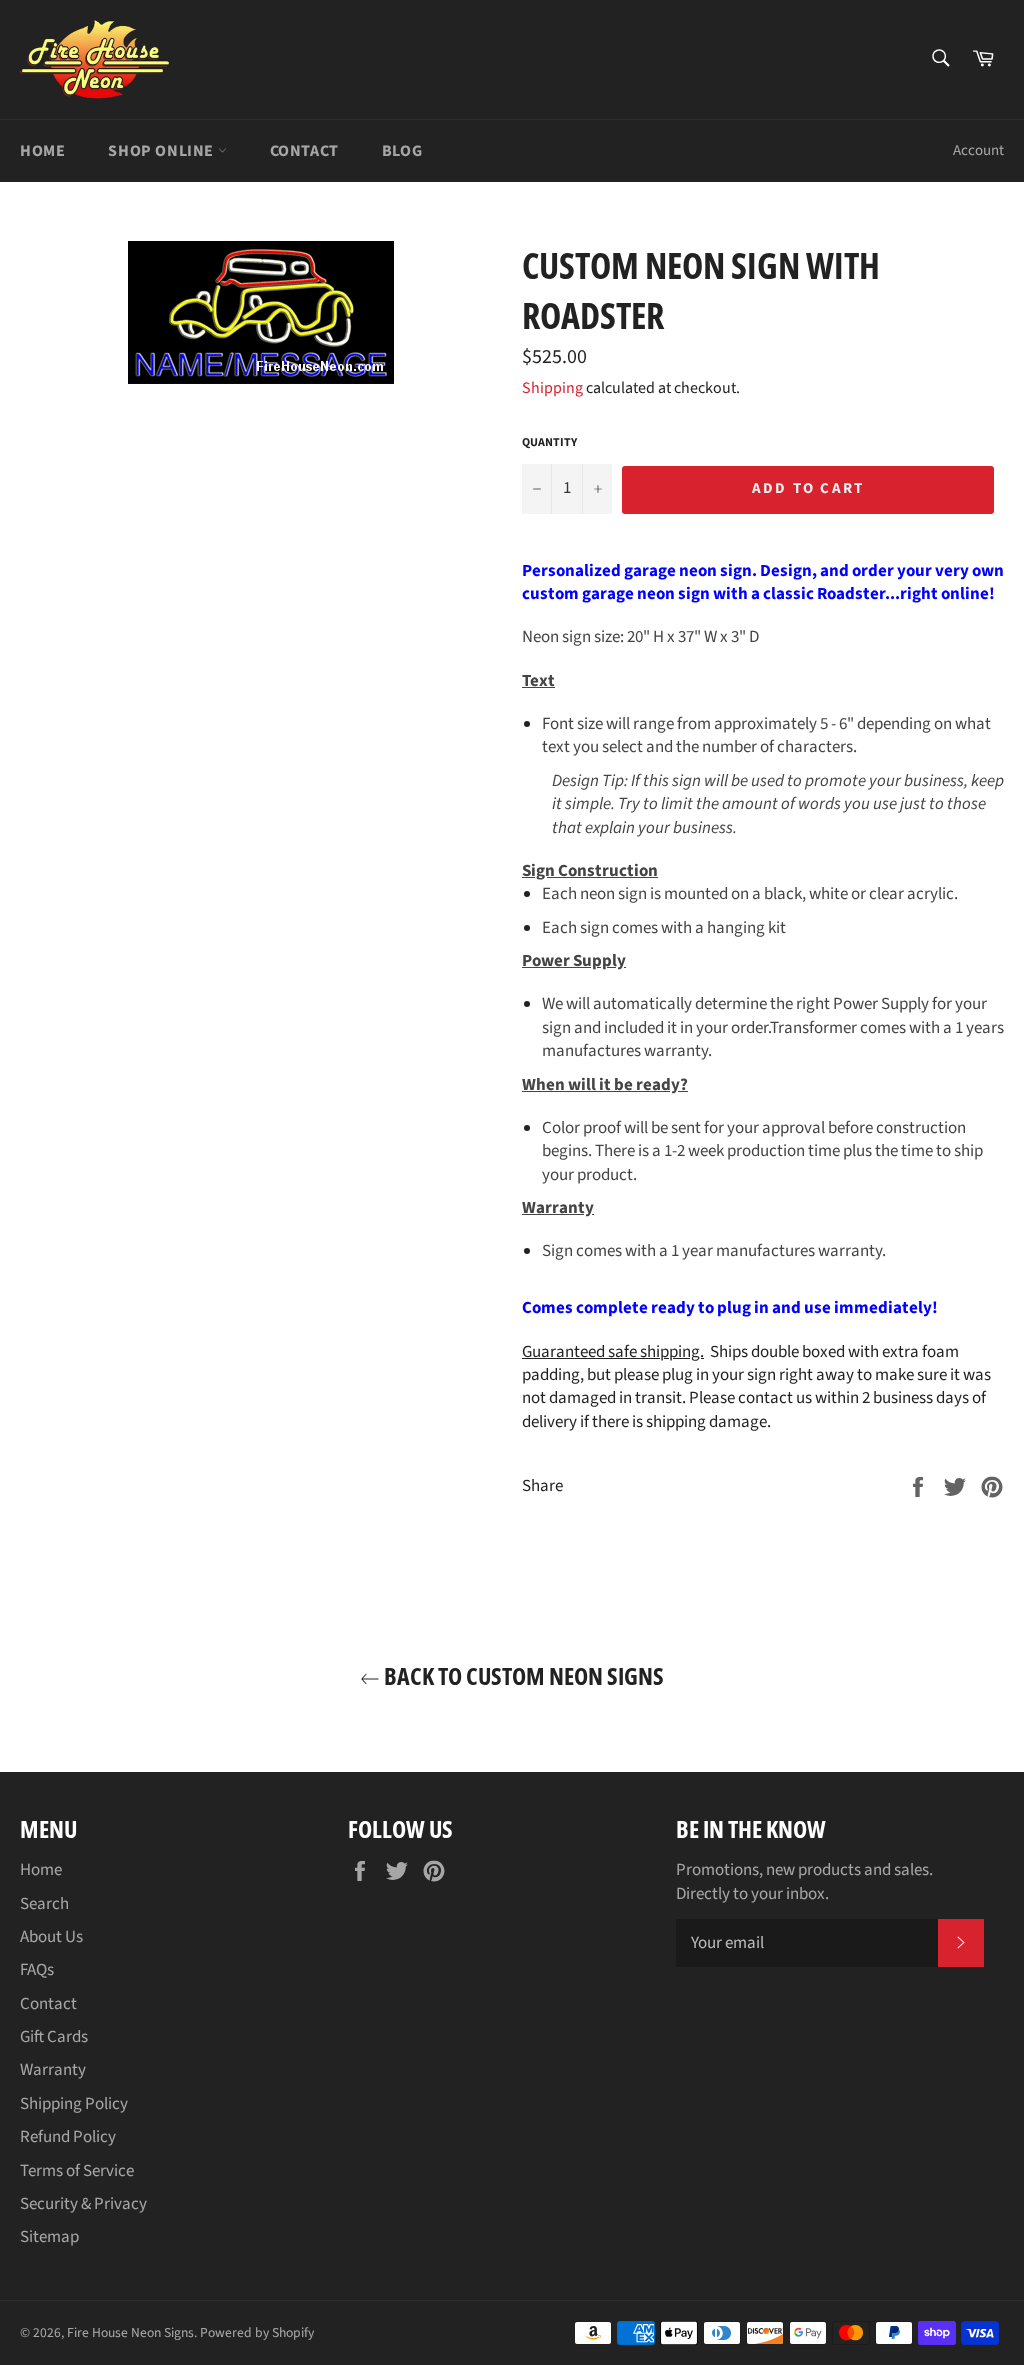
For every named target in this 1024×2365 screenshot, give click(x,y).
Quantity (549, 443)
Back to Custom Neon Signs (522, 1675)
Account (978, 150)
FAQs (37, 1970)
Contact (304, 151)
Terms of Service (77, 2171)
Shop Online (162, 151)
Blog (402, 151)
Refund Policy (68, 2137)
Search (44, 1904)
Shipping (552, 388)
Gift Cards (54, 2037)
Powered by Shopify (257, 2332)
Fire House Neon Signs (130, 2332)
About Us (51, 1937)
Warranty (53, 2070)
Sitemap (49, 2237)
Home (42, 151)
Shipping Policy (74, 2104)
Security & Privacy (83, 2204)
